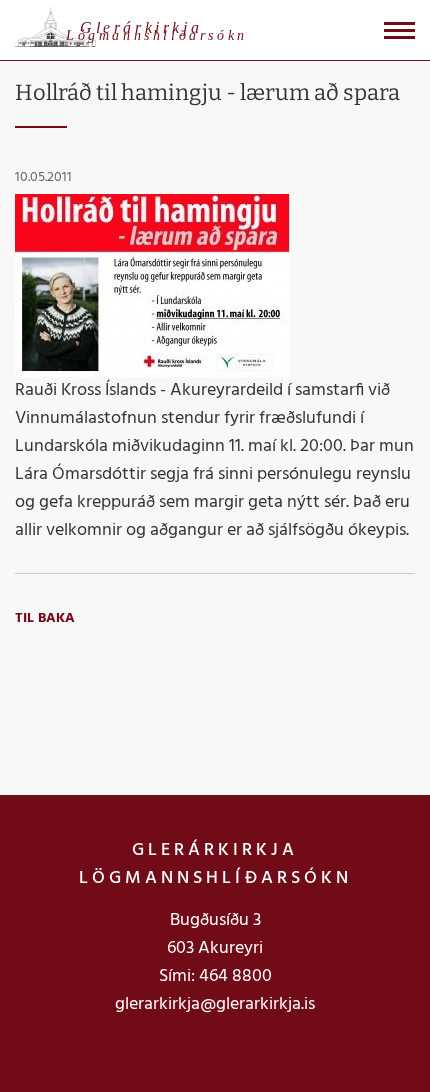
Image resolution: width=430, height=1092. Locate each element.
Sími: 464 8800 (215, 976)
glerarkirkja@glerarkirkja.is (215, 1004)
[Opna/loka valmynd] (399, 30)
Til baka (45, 618)
